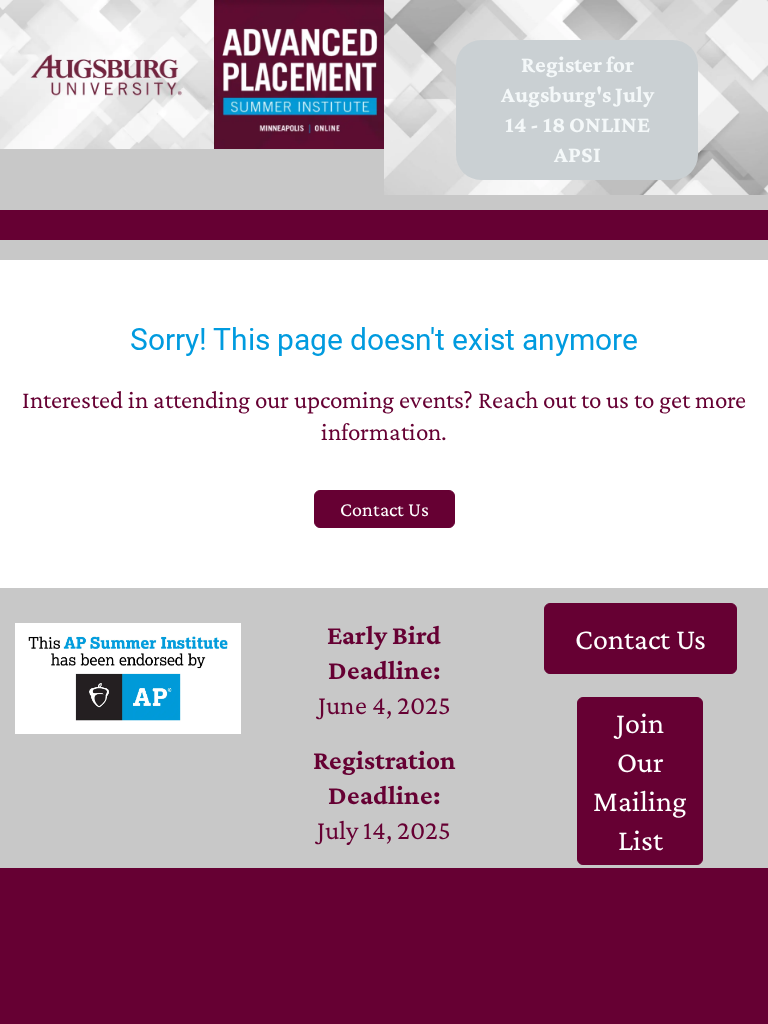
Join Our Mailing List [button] (640, 781)
